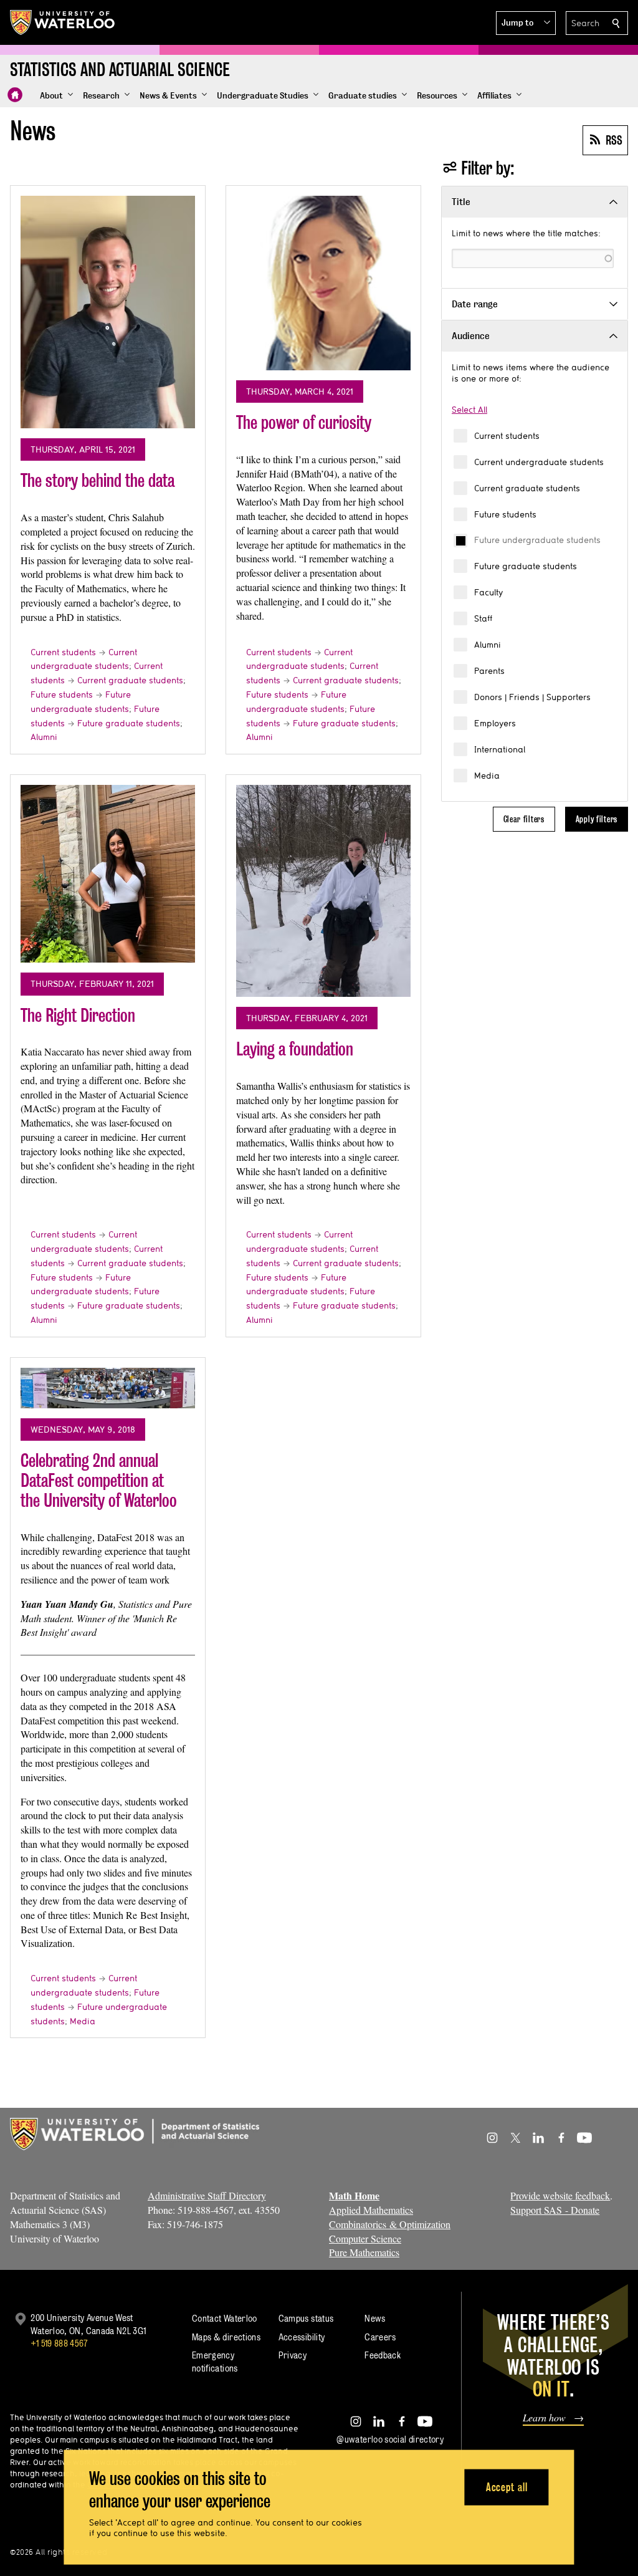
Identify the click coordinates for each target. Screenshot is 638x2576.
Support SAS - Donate (555, 2210)
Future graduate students (526, 566)
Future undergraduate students (537, 540)
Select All (469, 410)
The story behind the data (98, 480)
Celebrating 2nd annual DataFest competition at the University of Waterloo (99, 1480)
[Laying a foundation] (323, 891)
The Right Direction (78, 1015)
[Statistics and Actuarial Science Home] (15, 95)
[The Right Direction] (108, 874)
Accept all (507, 2487)
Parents (489, 671)
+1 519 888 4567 (59, 2343)
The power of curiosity (304, 422)
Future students (505, 514)
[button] (526, 23)
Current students (507, 436)
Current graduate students (527, 488)
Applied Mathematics (371, 2210)
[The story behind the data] (108, 312)
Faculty (488, 592)
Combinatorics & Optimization (390, 2224)
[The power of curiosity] (323, 283)
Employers (495, 723)
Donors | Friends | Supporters (532, 697)
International (500, 749)
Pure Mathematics (364, 2252)
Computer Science (365, 2238)
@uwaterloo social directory (390, 2439)
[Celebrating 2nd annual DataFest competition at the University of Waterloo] (108, 1388)
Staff (483, 618)
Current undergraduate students (539, 462)
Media (487, 776)
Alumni (488, 645)
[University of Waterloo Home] (63, 22)
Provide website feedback (560, 2195)
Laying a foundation (295, 1049)
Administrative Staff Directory (207, 2195)
